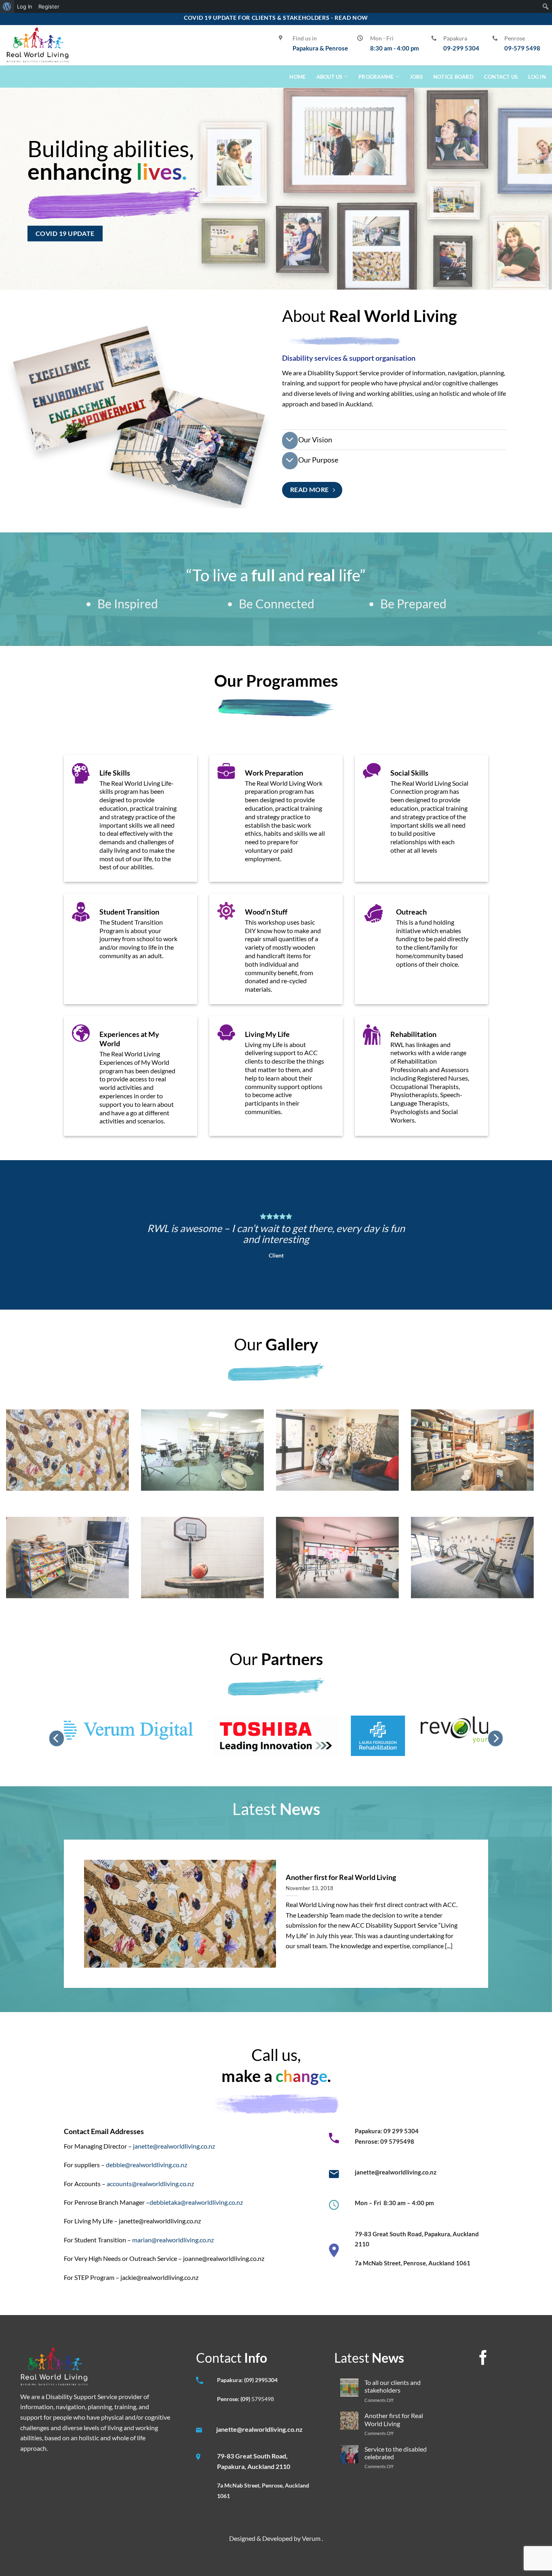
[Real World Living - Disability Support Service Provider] (38, 45)
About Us (330, 77)
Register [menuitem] (49, 6)
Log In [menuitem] (25, 6)
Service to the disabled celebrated (396, 2453)
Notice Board (453, 77)
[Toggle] (290, 441)
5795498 (263, 2399)
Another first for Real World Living (341, 1877)
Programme (376, 77)
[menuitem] (7, 6)
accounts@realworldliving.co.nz (150, 2184)
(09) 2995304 (261, 2380)
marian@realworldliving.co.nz (173, 2240)
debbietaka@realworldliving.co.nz (196, 2202)
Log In (537, 77)
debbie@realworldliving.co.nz (146, 2165)
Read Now (351, 18)
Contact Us (501, 77)
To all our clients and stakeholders (393, 2386)
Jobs (416, 77)
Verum (312, 2538)
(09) (246, 2399)
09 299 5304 (401, 2131)
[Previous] (57, 1738)
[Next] (495, 1738)
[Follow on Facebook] (483, 2359)
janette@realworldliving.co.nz (174, 2146)
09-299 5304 (461, 48)
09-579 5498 (522, 48)
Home (297, 77)
